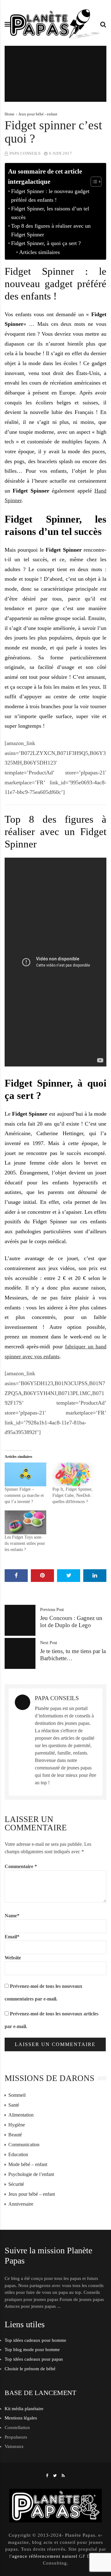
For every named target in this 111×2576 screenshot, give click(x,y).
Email (12, 1937)
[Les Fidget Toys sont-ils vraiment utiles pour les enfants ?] (25, 1522)
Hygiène (17, 2125)
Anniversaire (21, 2204)
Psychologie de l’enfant (31, 2174)
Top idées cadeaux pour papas (34, 2359)
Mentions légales (21, 2418)
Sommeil (17, 2095)
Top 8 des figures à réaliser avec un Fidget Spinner (51, 230)
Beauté (15, 2135)
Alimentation (21, 2115)
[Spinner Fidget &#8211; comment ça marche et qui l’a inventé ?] (25, 1474)
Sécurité (16, 2184)
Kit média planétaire (24, 2409)
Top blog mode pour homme (32, 2350)
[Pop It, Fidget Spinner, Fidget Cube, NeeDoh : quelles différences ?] (73, 1474)
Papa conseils (25, 153)
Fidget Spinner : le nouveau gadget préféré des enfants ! (50, 196)
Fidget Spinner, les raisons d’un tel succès (50, 213)
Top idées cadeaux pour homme (35, 2340)
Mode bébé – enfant (28, 2164)
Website (13, 1958)
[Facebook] (47, 2476)
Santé (14, 2105)
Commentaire (21, 1866)
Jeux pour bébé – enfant (32, 2194)
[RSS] (63, 2476)
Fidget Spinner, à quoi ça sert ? (46, 243)
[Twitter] (55, 2476)
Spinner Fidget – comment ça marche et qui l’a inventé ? (24, 1495)
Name (12, 1916)
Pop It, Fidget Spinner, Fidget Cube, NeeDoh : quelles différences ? (73, 1495)
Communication (24, 2145)
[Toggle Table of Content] (93, 182)
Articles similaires (39, 252)
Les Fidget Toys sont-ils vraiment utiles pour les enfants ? (25, 1543)
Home (10, 114)
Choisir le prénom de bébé (30, 2369)
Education (18, 2154)
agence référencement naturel (45, 2556)
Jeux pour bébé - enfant (38, 114)
